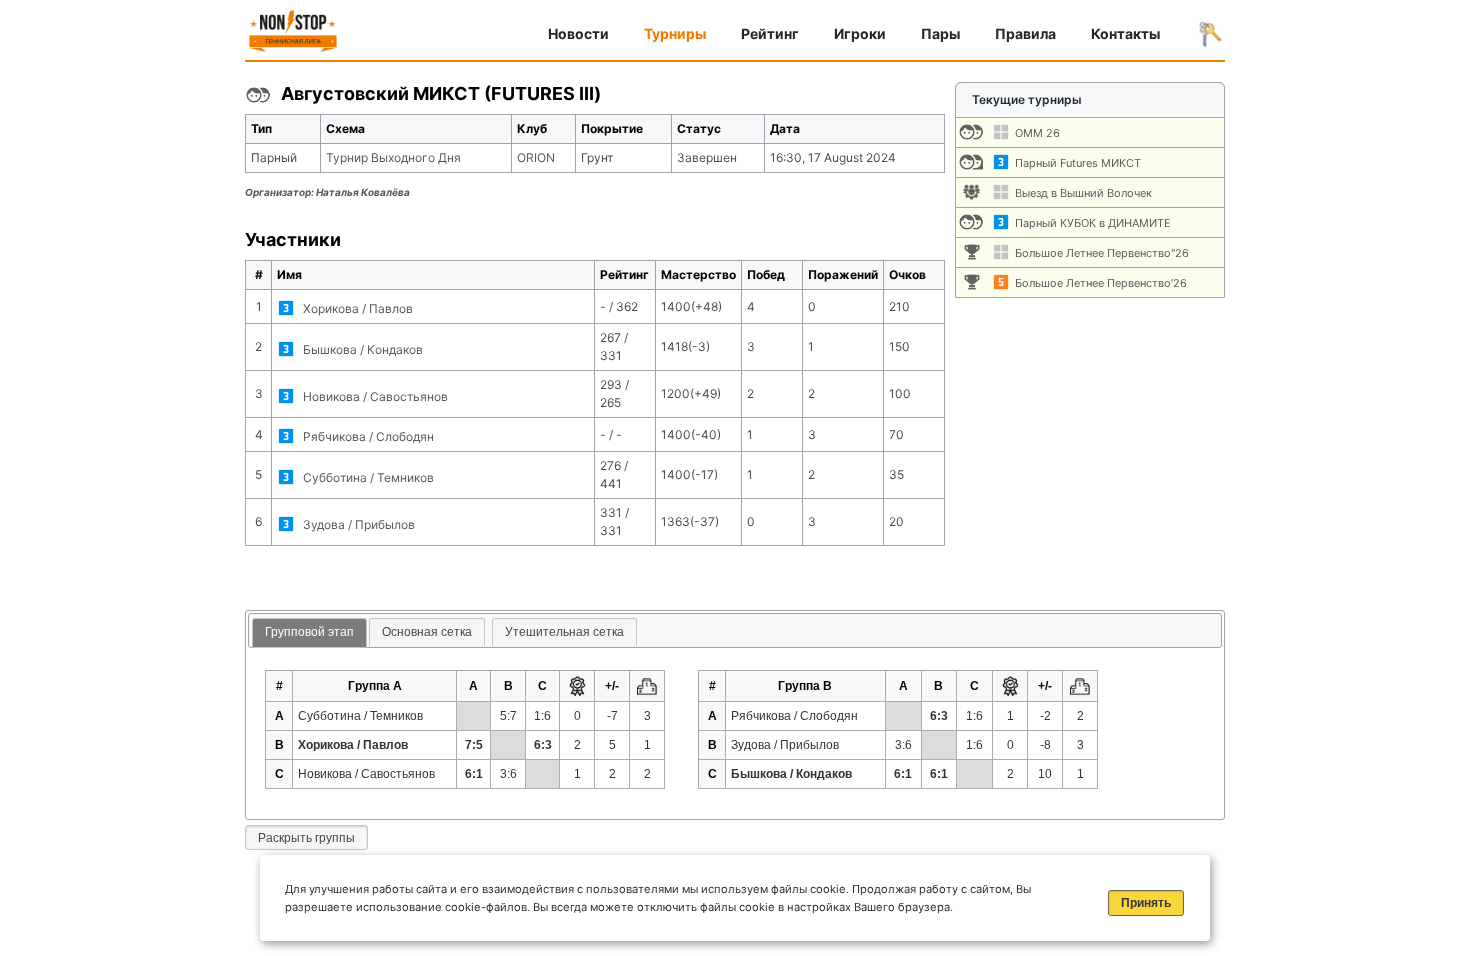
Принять (1146, 903)
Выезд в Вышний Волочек (1083, 193)
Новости (578, 33)
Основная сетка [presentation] (427, 632)
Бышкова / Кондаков (363, 349)
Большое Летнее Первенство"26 (1102, 253)
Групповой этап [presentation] (309, 632)
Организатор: (327, 192)
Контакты (1125, 33)
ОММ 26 (1037, 133)
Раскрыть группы (306, 838)
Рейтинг (770, 33)
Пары (940, 33)
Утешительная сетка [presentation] (564, 632)
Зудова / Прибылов (359, 524)
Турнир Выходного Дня (393, 157)
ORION (536, 157)
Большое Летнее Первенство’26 (1101, 283)
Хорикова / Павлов (358, 308)
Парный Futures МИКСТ (1078, 163)
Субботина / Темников (368, 477)
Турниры (675, 33)
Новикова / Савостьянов (375, 396)
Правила (1025, 33)
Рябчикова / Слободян (368, 436)
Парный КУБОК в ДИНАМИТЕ (1093, 223)
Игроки (860, 33)
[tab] (309, 633)
